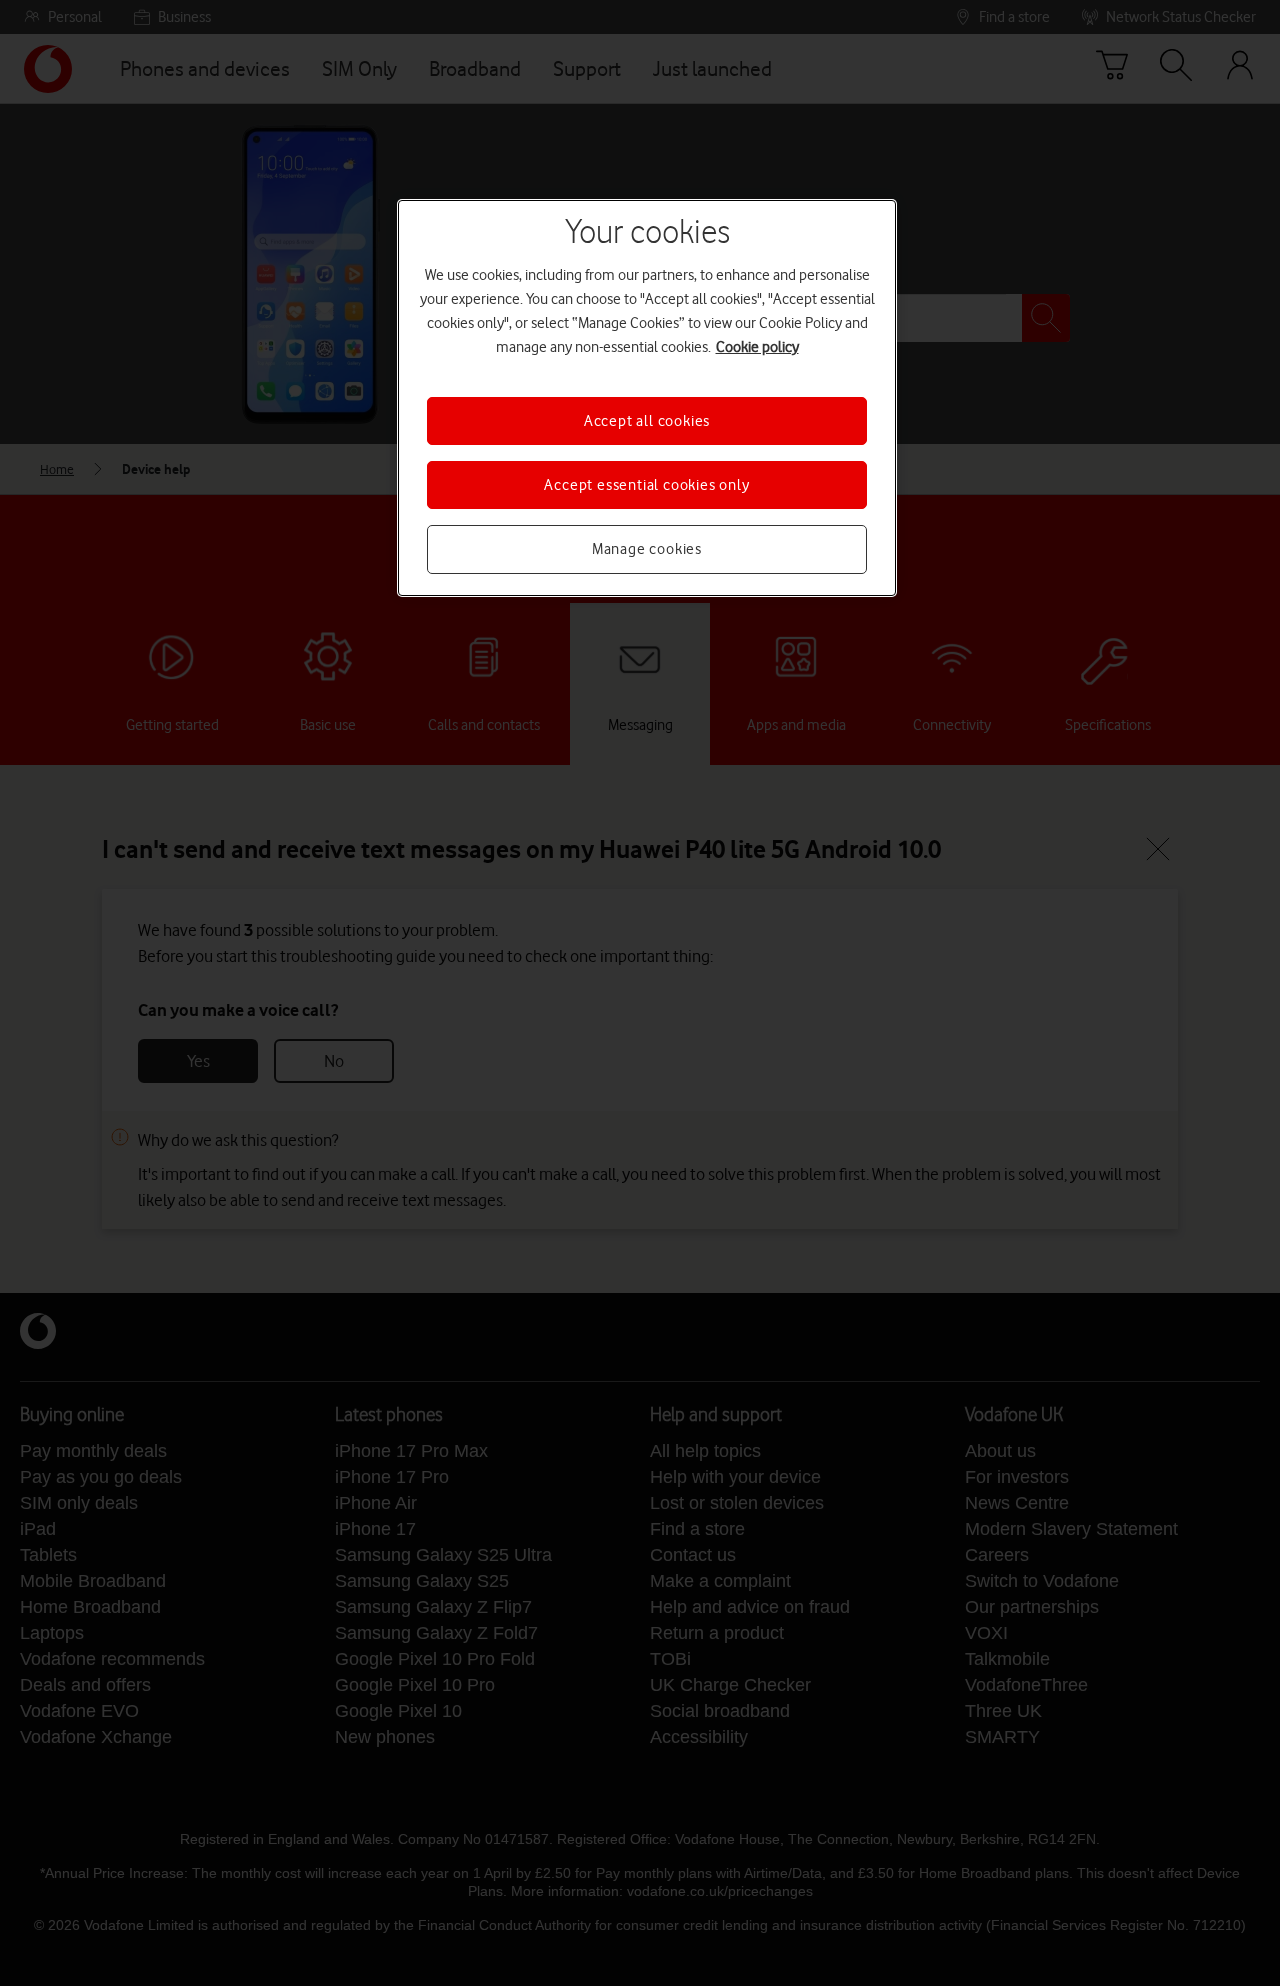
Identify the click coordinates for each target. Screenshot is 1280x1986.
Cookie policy (757, 347)
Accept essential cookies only (646, 485)
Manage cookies (647, 549)
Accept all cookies (647, 421)
